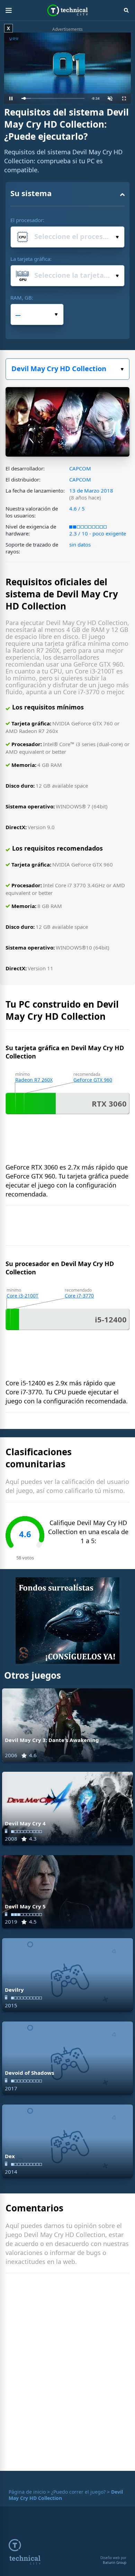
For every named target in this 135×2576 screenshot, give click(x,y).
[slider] (53, 98)
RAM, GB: (22, 297)
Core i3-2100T (22, 1296)
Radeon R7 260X (34, 1080)
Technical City (68, 10)
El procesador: (27, 220)
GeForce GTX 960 (93, 1080)
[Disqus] (67, 2374)
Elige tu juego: (67, 369)
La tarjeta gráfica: (31, 259)
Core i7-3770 (79, 1296)
